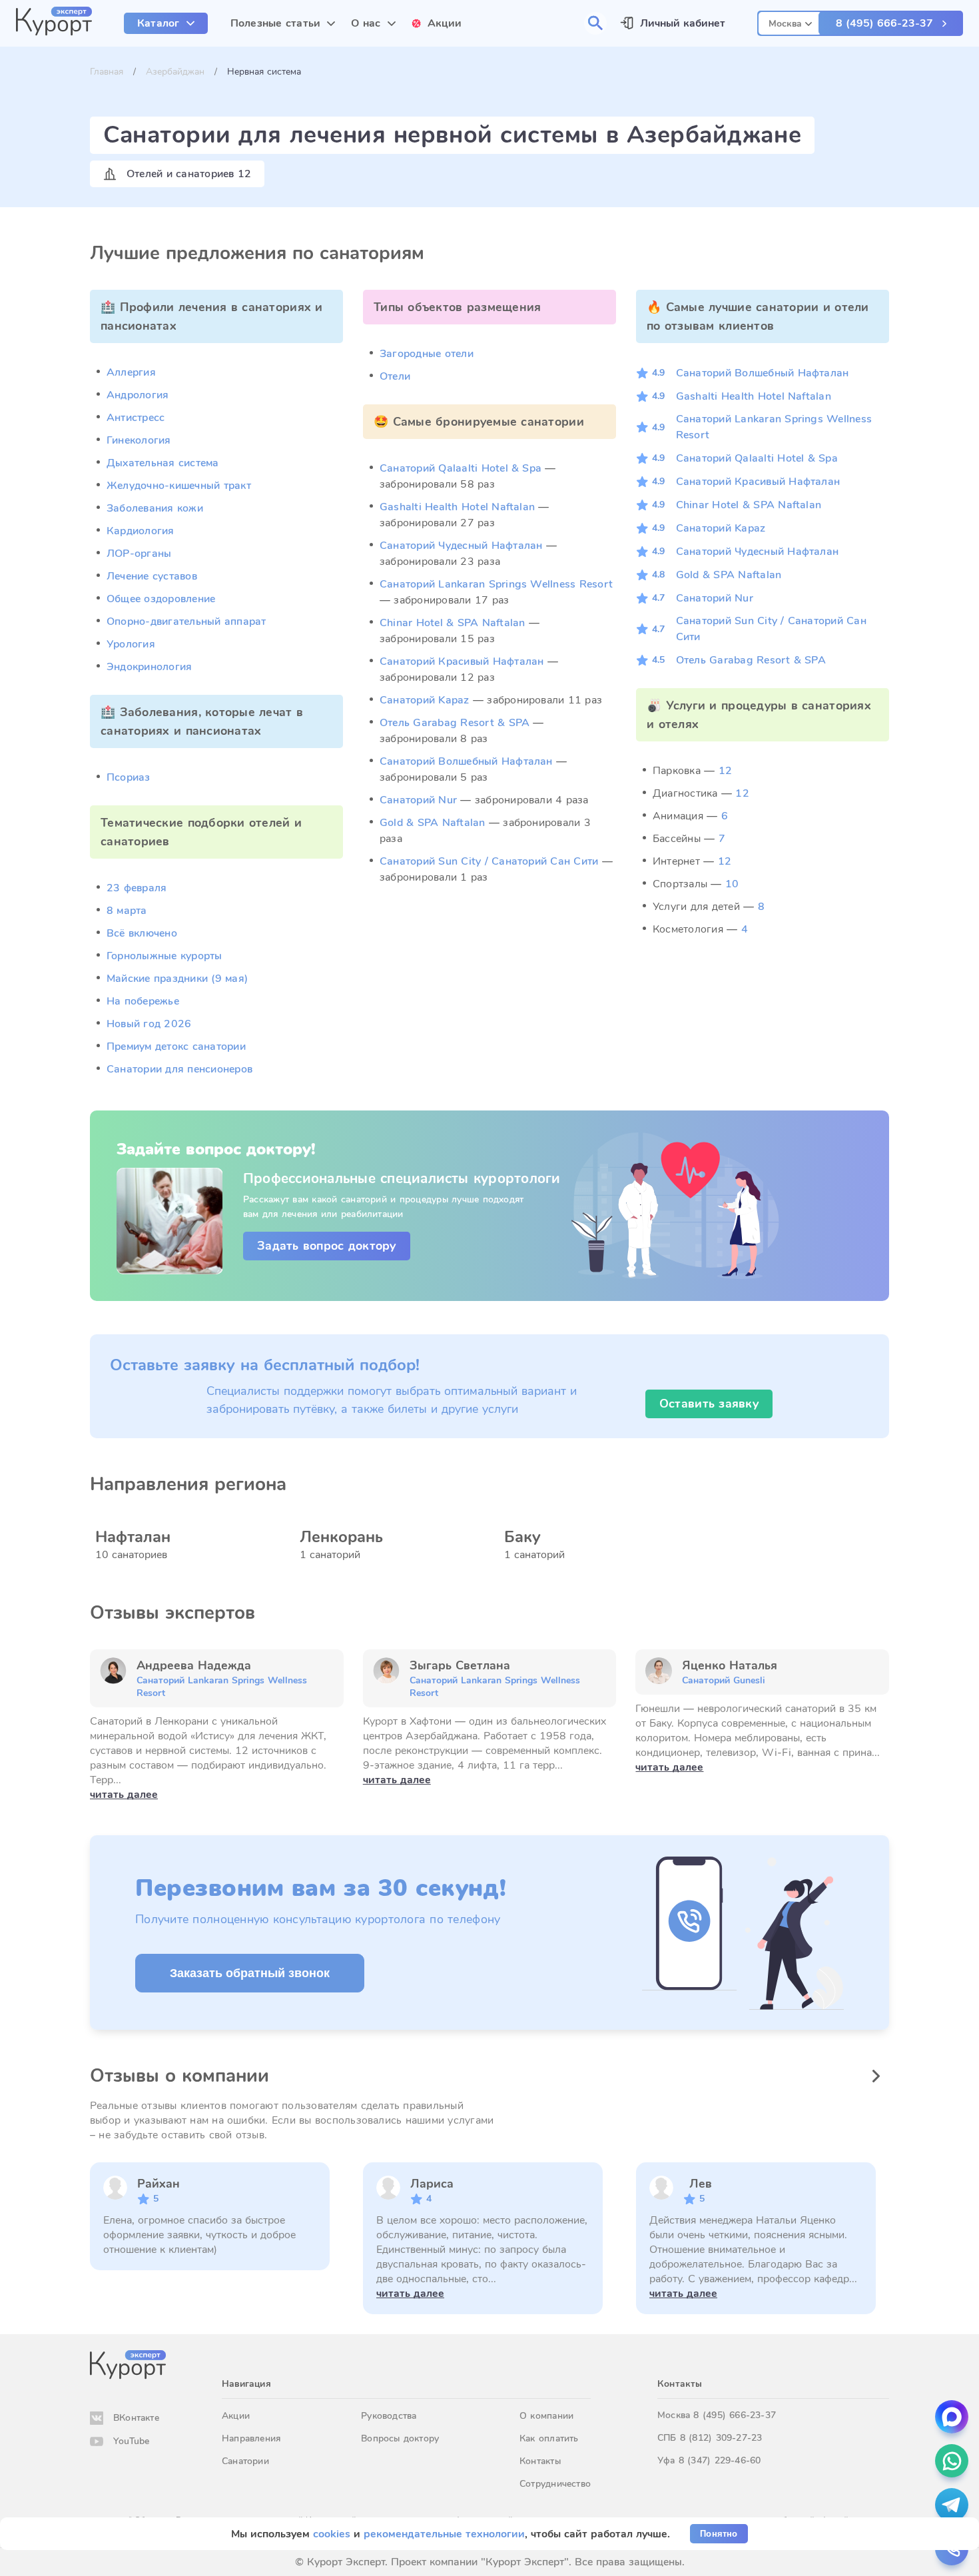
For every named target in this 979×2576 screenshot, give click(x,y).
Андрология (138, 395)
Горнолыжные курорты (164, 956)
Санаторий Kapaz (425, 700)
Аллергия (131, 372)
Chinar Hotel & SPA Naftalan (452, 623)
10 (732, 884)
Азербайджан (175, 72)
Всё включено (142, 933)
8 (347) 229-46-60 (720, 2460)
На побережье (143, 1001)
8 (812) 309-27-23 (721, 2438)
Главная (107, 72)
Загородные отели (427, 354)
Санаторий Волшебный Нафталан (466, 761)
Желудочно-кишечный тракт (179, 486)
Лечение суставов (152, 576)
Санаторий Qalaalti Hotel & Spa (461, 468)
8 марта (127, 911)
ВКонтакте (136, 2418)
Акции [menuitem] (445, 23)
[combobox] (790, 22)
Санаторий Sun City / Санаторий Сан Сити (489, 861)
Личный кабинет (683, 23)
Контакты (540, 2461)
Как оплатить (549, 2438)
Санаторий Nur (418, 800)
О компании (546, 2416)
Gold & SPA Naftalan (433, 823)
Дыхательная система (163, 463)
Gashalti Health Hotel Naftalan (457, 507)
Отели (395, 376)
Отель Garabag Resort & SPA (455, 723)
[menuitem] (166, 23)
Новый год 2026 (149, 1024)
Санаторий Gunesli (724, 1680)
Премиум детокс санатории (176, 1047)
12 (725, 771)
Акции (236, 2416)
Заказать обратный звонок (250, 1973)
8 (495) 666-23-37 (884, 23)
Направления (251, 2438)
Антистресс (136, 418)
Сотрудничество (555, 2484)
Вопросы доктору (400, 2438)
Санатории (245, 2461)
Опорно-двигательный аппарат (186, 622)
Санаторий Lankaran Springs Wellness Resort (496, 584)
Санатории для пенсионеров (179, 1069)
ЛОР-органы (139, 554)
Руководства (389, 2416)
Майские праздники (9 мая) (177, 979)
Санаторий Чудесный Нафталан (461, 546)
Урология (131, 644)
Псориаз (129, 777)
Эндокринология (149, 667)
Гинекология (139, 440)
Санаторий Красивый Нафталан (462, 661)
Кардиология (141, 531)
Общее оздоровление (161, 599)
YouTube (131, 2441)
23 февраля (137, 888)
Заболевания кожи (155, 508)
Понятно (719, 2534)
